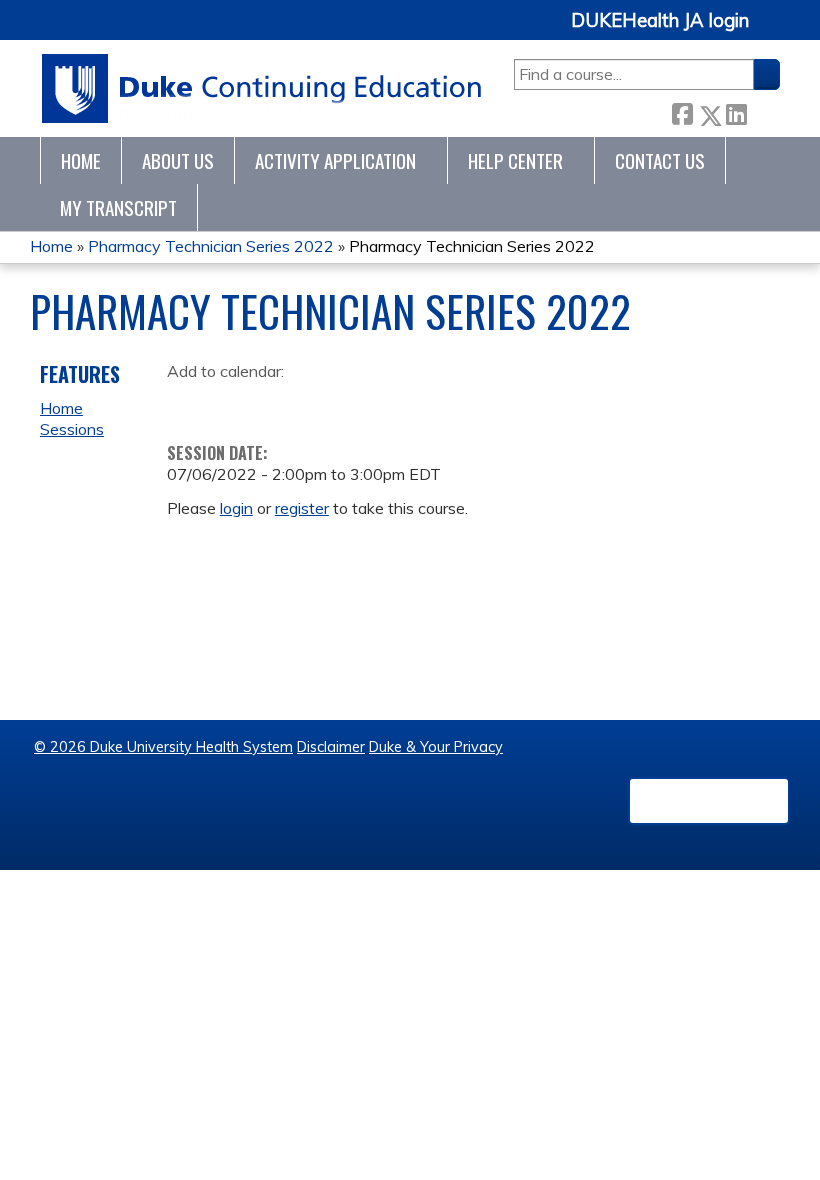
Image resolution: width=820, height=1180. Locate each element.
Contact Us (660, 160)
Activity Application (335, 160)
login (236, 508)
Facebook (682, 111)
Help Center (515, 160)
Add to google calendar (187, 403)
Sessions (72, 429)
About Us (178, 160)
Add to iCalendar (277, 402)
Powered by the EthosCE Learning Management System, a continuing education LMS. (709, 801)
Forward (763, 110)
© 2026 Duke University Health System (163, 747)
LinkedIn (736, 110)
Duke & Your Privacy (436, 747)
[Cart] (772, 31)
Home (81, 160)
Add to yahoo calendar (232, 403)
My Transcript (118, 207)
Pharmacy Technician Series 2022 (211, 246)
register (302, 508)
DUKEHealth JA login (660, 21)
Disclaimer (331, 747)
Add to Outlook (325, 403)
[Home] (262, 88)
